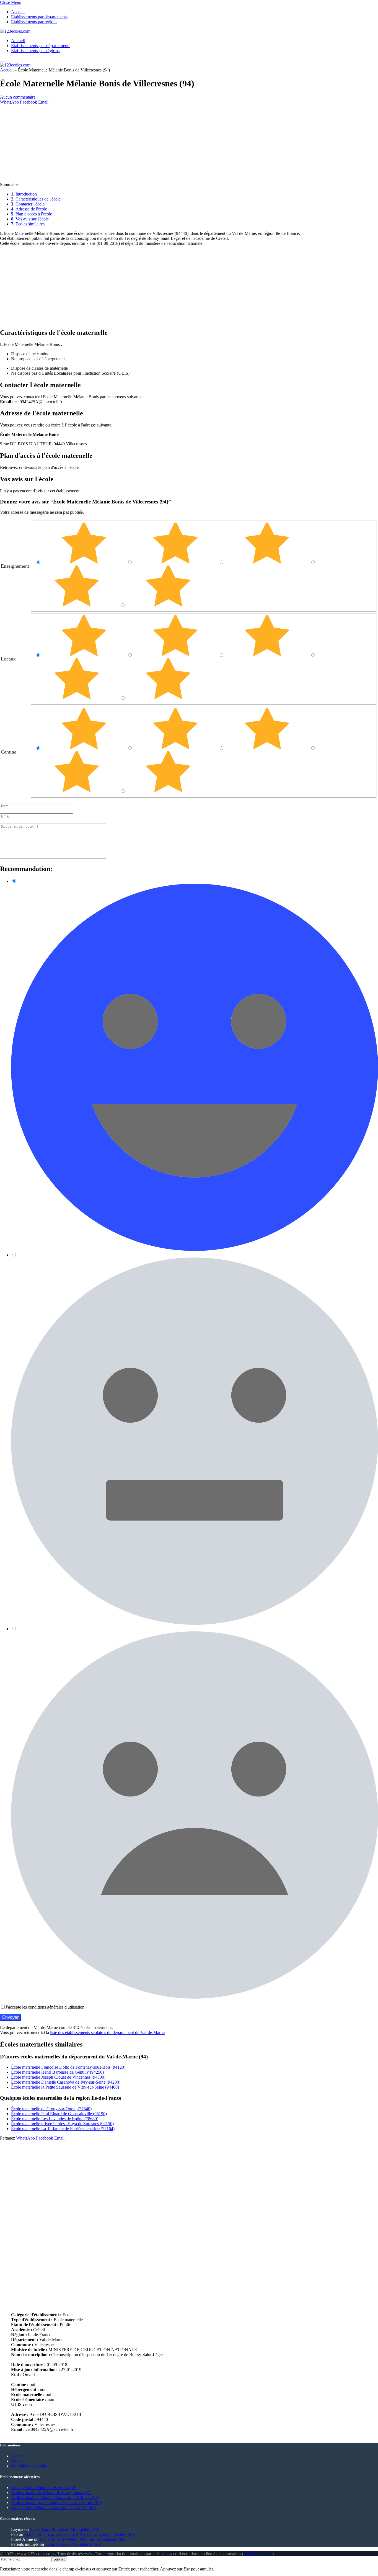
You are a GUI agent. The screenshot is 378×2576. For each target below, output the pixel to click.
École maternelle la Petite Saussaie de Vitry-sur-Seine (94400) (65, 2087)
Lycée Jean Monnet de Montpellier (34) (64, 2529)
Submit (59, 2559)
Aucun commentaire (18, 97)
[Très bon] (176, 562)
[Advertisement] (166, 143)
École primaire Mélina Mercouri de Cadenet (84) (82, 2539)
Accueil (18, 12)
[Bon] (268, 562)
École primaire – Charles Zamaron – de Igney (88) (55, 2497)
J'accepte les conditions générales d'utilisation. (46, 2007)
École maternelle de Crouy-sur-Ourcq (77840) (51, 2109)
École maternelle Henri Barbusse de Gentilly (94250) (57, 2072)
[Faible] (77, 605)
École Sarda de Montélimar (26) (73, 2544)
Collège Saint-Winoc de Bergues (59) (44, 2488)
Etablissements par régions (34, 22)
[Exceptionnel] (85, 562)
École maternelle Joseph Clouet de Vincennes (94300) (58, 2077)
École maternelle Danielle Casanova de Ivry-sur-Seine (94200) (66, 2082)
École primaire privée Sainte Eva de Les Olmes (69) (56, 2502)
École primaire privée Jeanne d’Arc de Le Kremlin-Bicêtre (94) (80, 2534)
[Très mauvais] (168, 605)
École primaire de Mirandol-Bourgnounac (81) (52, 2493)
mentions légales (258, 2554)
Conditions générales (29, 2466)
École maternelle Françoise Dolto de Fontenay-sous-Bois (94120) (68, 2067)
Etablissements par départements (39, 17)
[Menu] (2, 61)
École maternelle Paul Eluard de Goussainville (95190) (59, 2114)
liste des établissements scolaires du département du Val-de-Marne (107, 2033)
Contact (18, 2461)
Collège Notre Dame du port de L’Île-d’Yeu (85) (53, 2507)
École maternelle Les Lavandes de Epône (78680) (55, 2119)
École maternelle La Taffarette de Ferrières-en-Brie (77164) (63, 2129)
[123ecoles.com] (15, 31)
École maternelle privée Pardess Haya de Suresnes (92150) (62, 2124)
